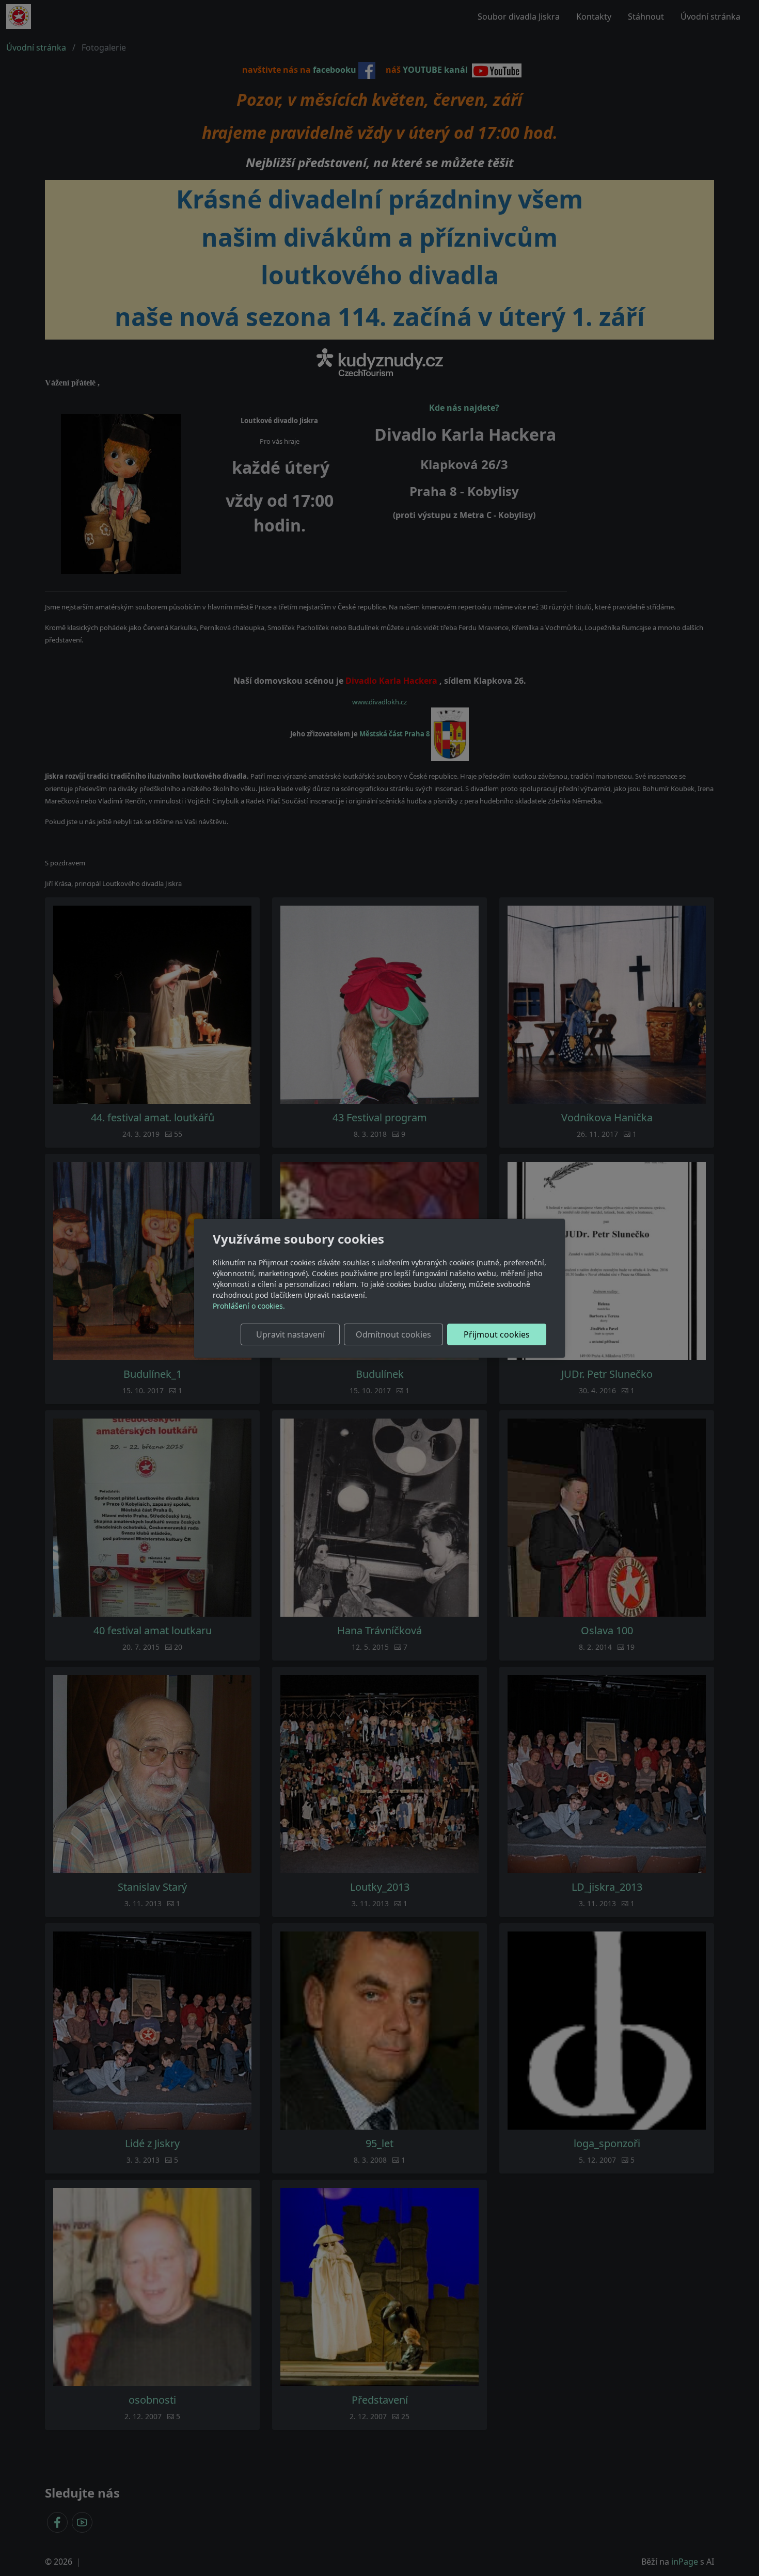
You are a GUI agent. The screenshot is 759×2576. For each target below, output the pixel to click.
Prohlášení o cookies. (249, 1306)
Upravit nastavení (290, 1334)
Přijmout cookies (497, 1334)
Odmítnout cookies (393, 1334)
